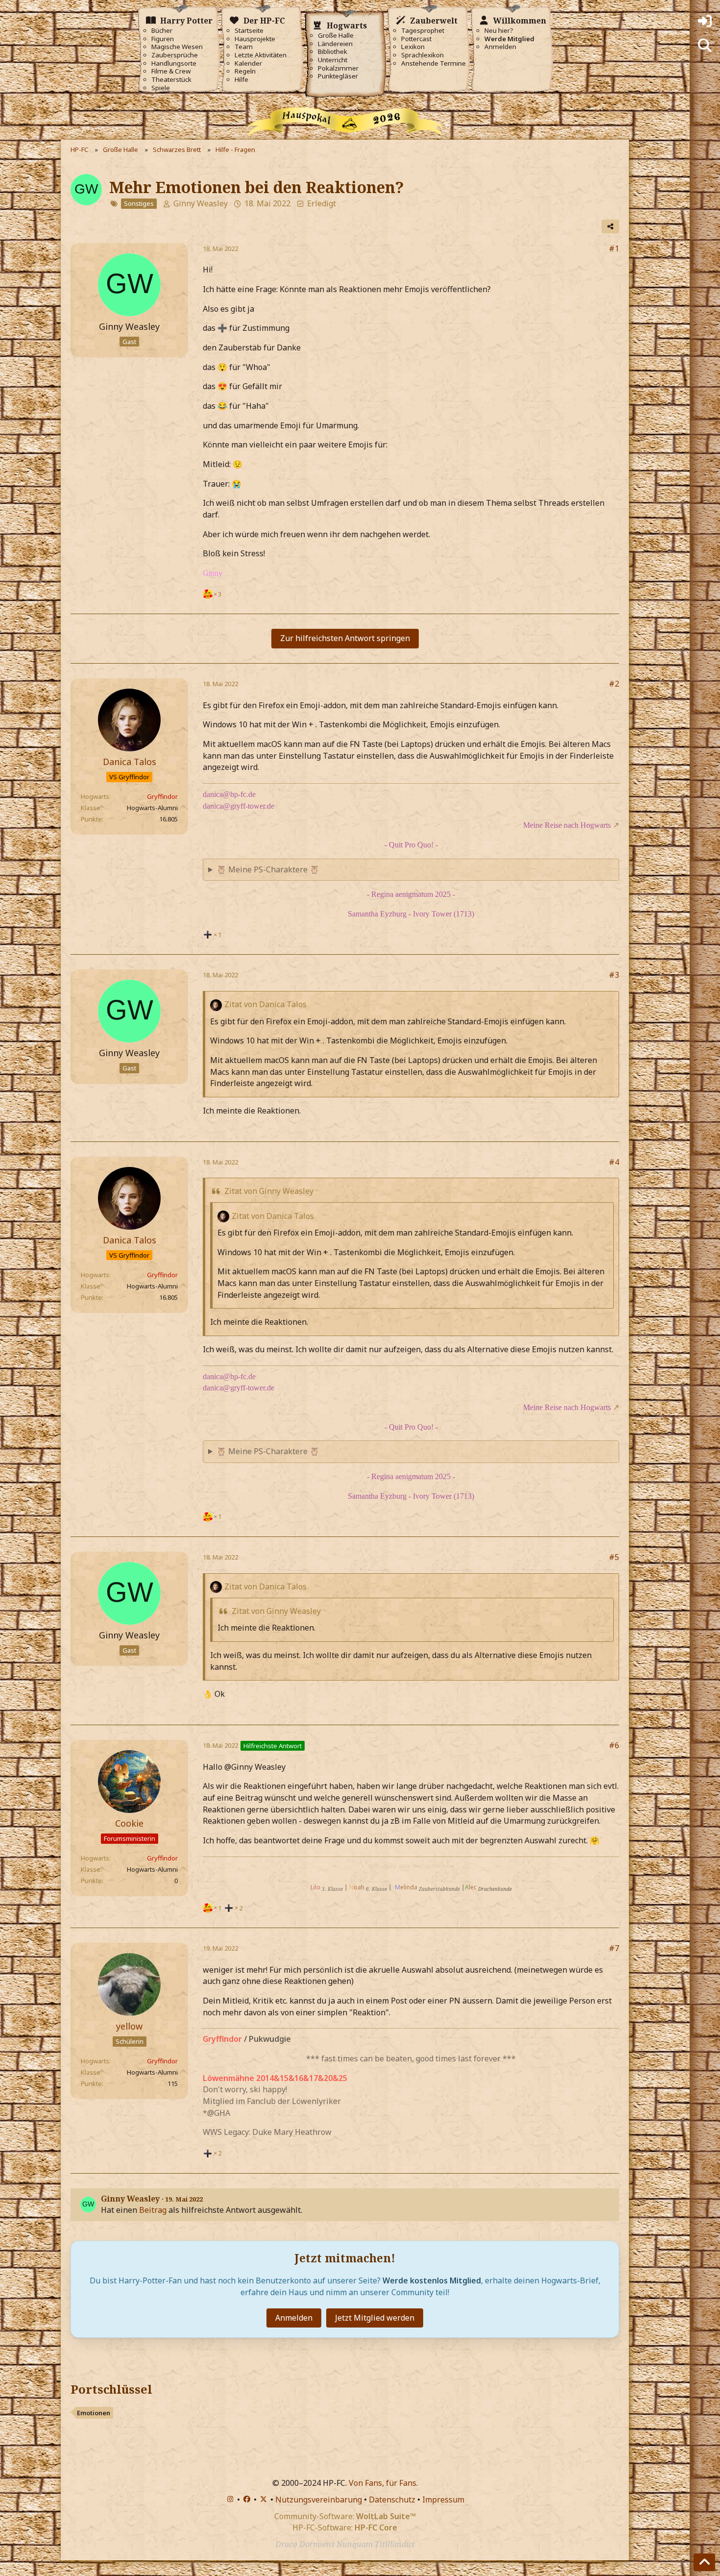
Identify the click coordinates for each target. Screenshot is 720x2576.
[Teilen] (610, 226)
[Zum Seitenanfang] (704, 2562)
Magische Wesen (177, 47)
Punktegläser (338, 76)
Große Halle (336, 36)
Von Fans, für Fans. (383, 2483)
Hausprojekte (255, 39)
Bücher (162, 31)
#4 (614, 1162)
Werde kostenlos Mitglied (432, 2280)
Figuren (163, 39)
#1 (614, 248)
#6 (614, 1745)
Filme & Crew (171, 71)
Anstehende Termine (433, 63)
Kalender (248, 63)
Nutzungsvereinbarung (319, 2500)
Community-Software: (345, 2516)
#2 (614, 684)
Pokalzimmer (338, 68)
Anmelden (500, 47)
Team (244, 47)
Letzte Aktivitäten (261, 55)
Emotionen (94, 2413)
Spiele (161, 88)
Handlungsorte (174, 63)
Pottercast (416, 39)
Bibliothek (333, 52)
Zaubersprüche (175, 55)
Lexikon (413, 47)
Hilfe (241, 80)
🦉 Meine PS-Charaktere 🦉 (268, 869)
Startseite (249, 31)
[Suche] (705, 46)
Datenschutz (392, 2500)
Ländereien (335, 44)
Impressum (443, 2500)
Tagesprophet (423, 31)
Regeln (245, 71)
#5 (614, 1557)
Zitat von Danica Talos (265, 1004)
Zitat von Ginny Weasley (269, 1191)
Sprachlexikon (422, 55)
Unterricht (333, 60)
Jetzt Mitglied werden (375, 2318)
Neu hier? (499, 31)
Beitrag (153, 2210)
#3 (614, 975)
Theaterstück (171, 80)
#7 (614, 1948)
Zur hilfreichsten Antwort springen (345, 638)
